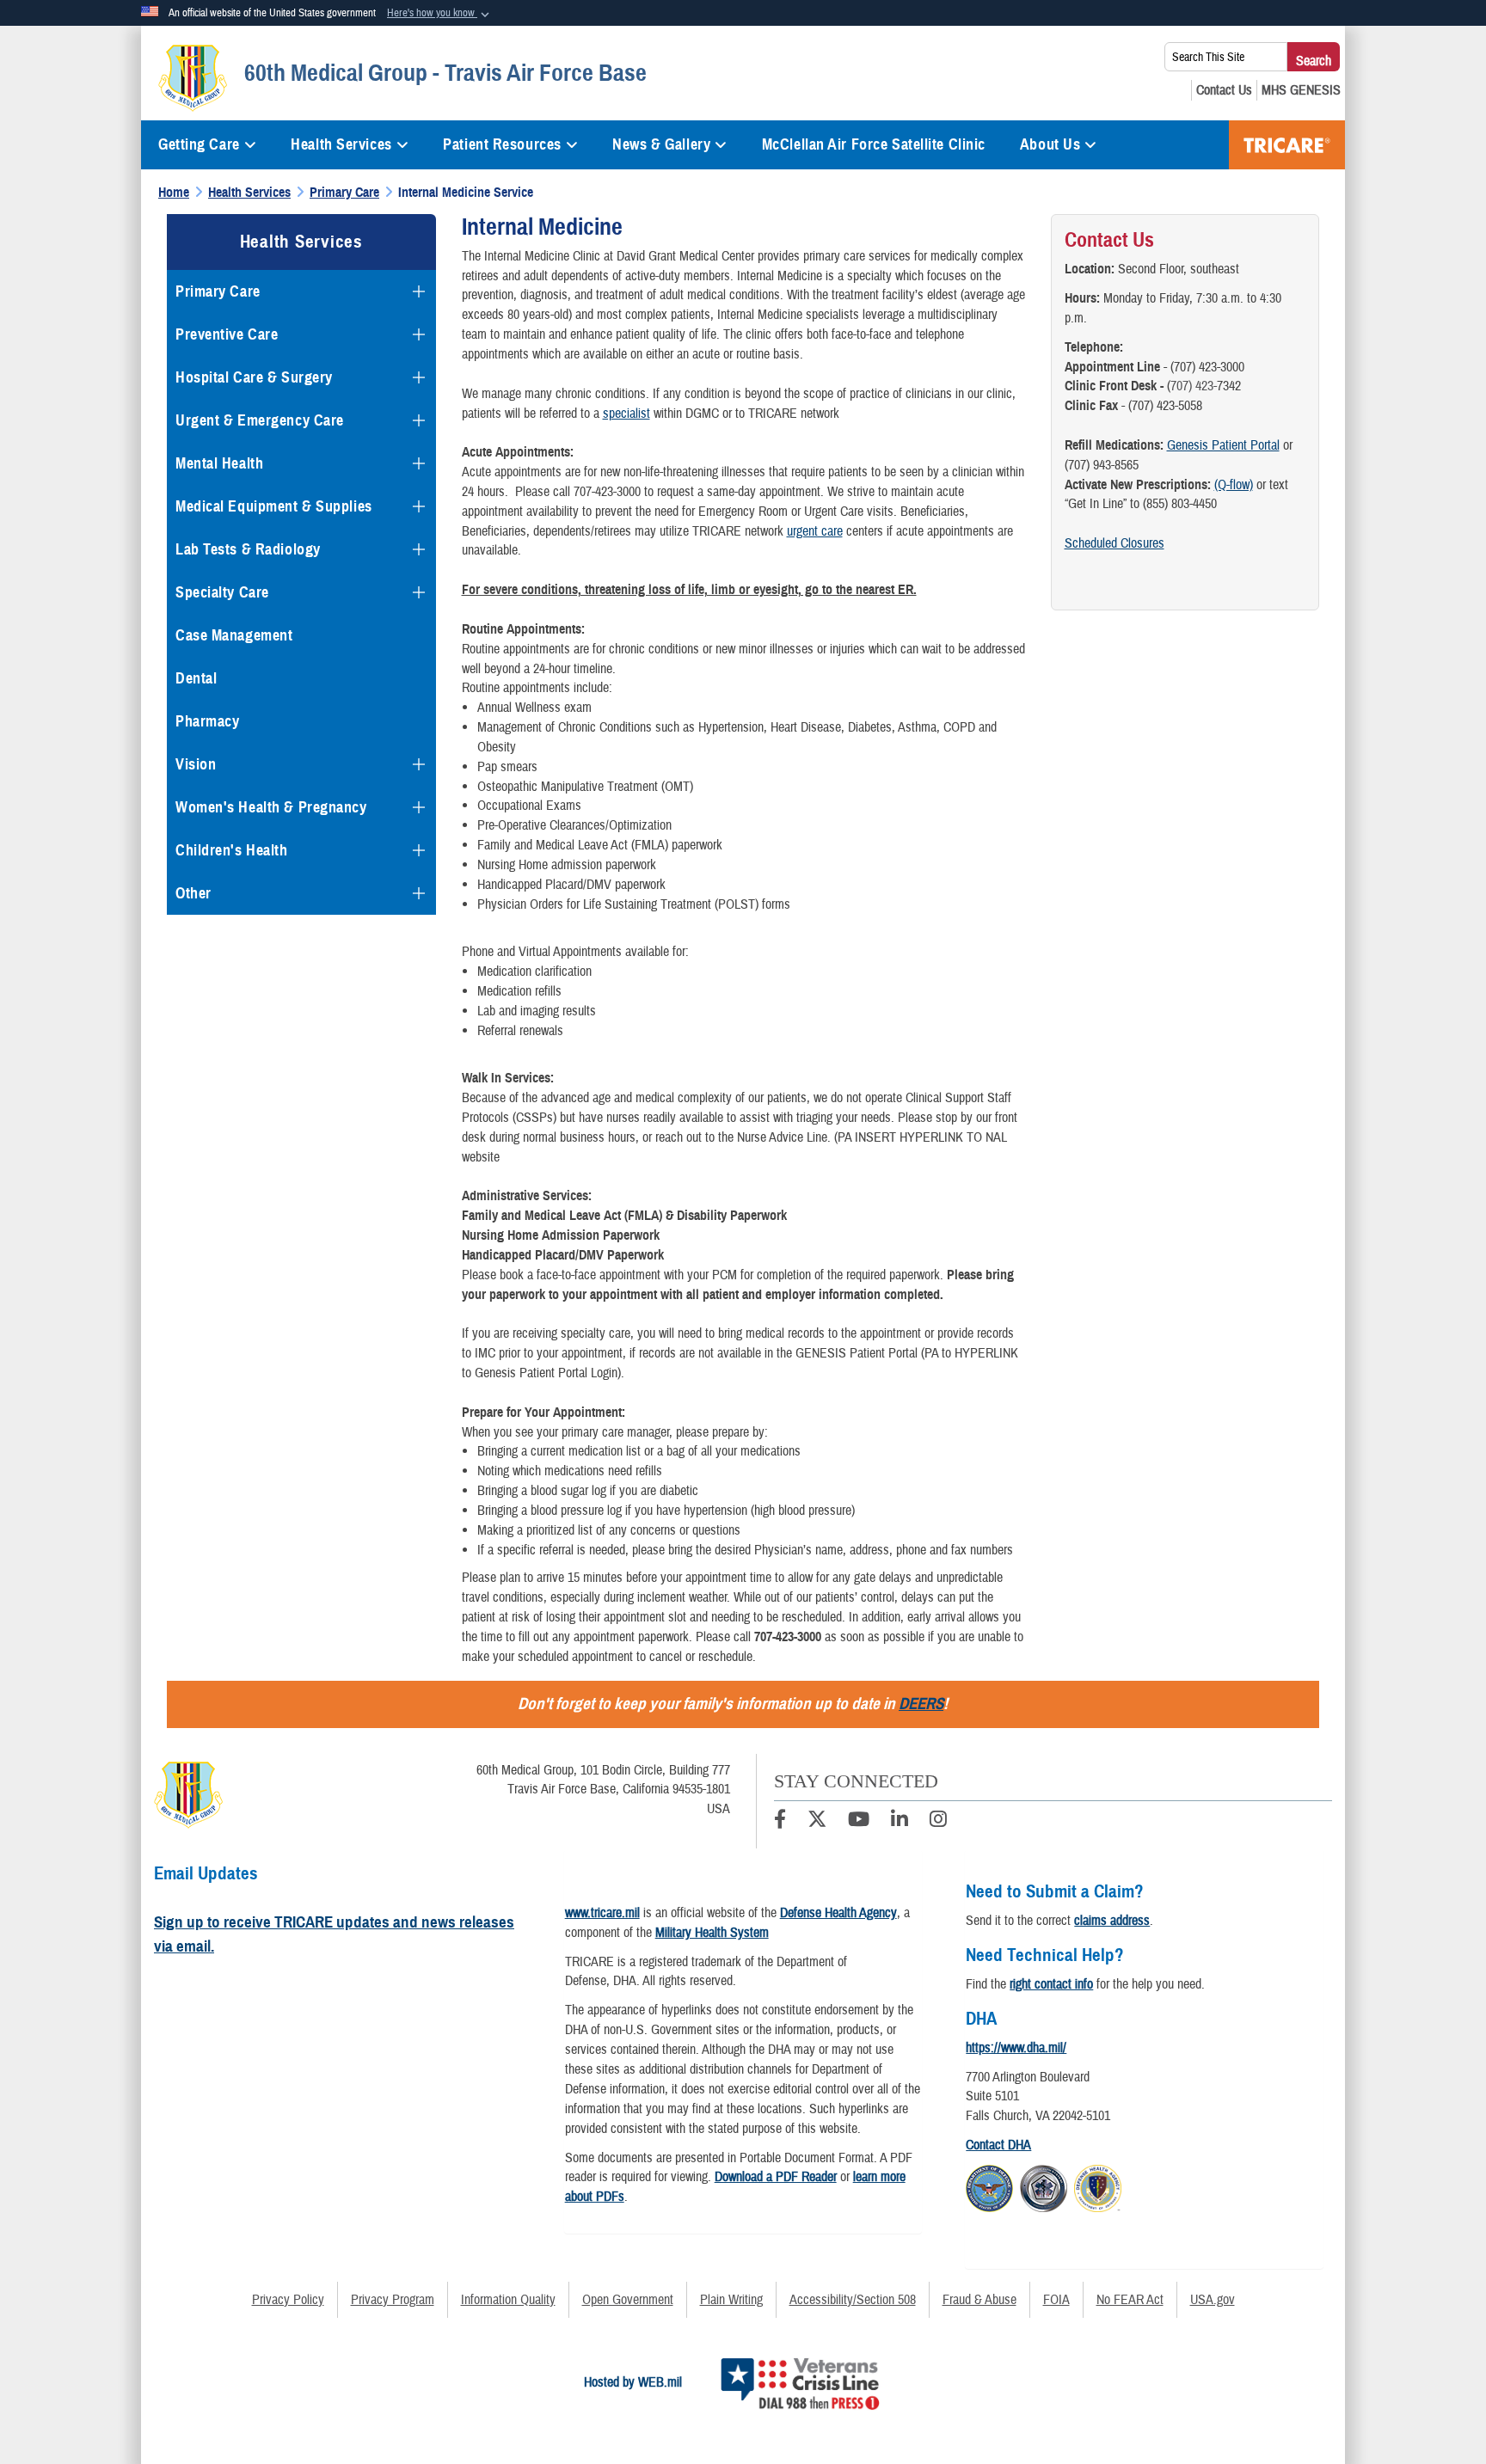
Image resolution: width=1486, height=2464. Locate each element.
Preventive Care (227, 334)
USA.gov (1213, 2300)
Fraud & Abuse (979, 2300)
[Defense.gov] (989, 2186)
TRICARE (1287, 145)
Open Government (628, 2300)
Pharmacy (207, 721)
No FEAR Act (1130, 2300)
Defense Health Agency (838, 1913)
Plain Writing (731, 2300)
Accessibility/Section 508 (853, 2300)
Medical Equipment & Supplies (274, 506)
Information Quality (508, 2300)
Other (193, 893)
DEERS (921, 1704)
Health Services (341, 144)
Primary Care (218, 291)
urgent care (815, 531)
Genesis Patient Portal (1223, 445)
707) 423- (1194, 386)
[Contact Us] (1224, 90)
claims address (1112, 1921)
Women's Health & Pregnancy (271, 807)
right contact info (1051, 1984)
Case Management (234, 635)
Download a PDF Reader (776, 2177)
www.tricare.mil (602, 1913)
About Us (1050, 144)
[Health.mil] (1044, 2186)
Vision (196, 764)
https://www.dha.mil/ (1016, 2048)
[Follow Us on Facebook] (780, 1822)
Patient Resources (502, 144)
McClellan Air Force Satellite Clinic (874, 144)
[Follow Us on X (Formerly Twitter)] (817, 1822)
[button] (440, 14)
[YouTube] (859, 1822)
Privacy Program (393, 2300)
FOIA (1056, 2300)
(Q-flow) (1234, 485)
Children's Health (232, 850)
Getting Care (199, 144)
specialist (626, 414)
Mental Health (219, 463)
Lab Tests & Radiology (248, 549)
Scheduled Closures (1114, 543)
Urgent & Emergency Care (260, 420)
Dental (196, 678)
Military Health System (712, 1933)
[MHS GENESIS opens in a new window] (1301, 90)
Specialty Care (222, 592)
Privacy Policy (288, 2300)
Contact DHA (998, 2145)
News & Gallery (661, 144)
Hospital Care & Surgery (254, 377)
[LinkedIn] (900, 1822)
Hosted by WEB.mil (633, 2382)
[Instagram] (938, 1822)
